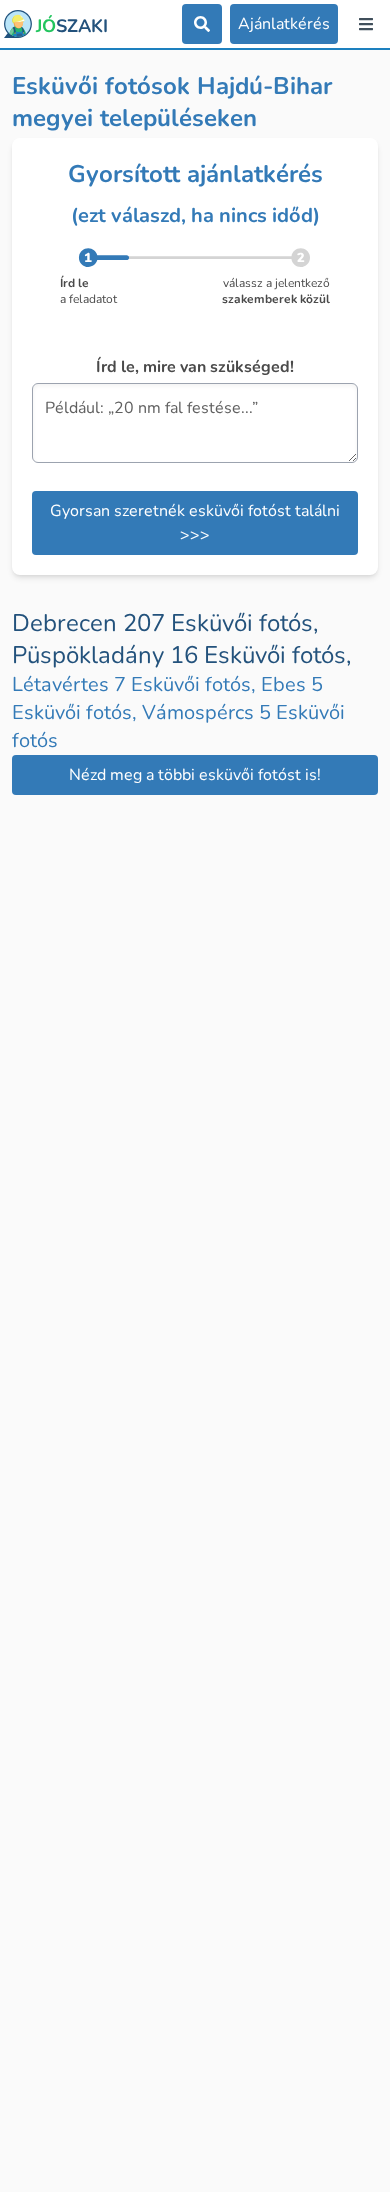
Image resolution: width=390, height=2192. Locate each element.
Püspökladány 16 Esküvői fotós (181, 655)
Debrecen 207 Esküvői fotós (165, 623)
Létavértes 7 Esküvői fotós (136, 684)
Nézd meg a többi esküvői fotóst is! (195, 775)
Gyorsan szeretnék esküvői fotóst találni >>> (195, 523)
